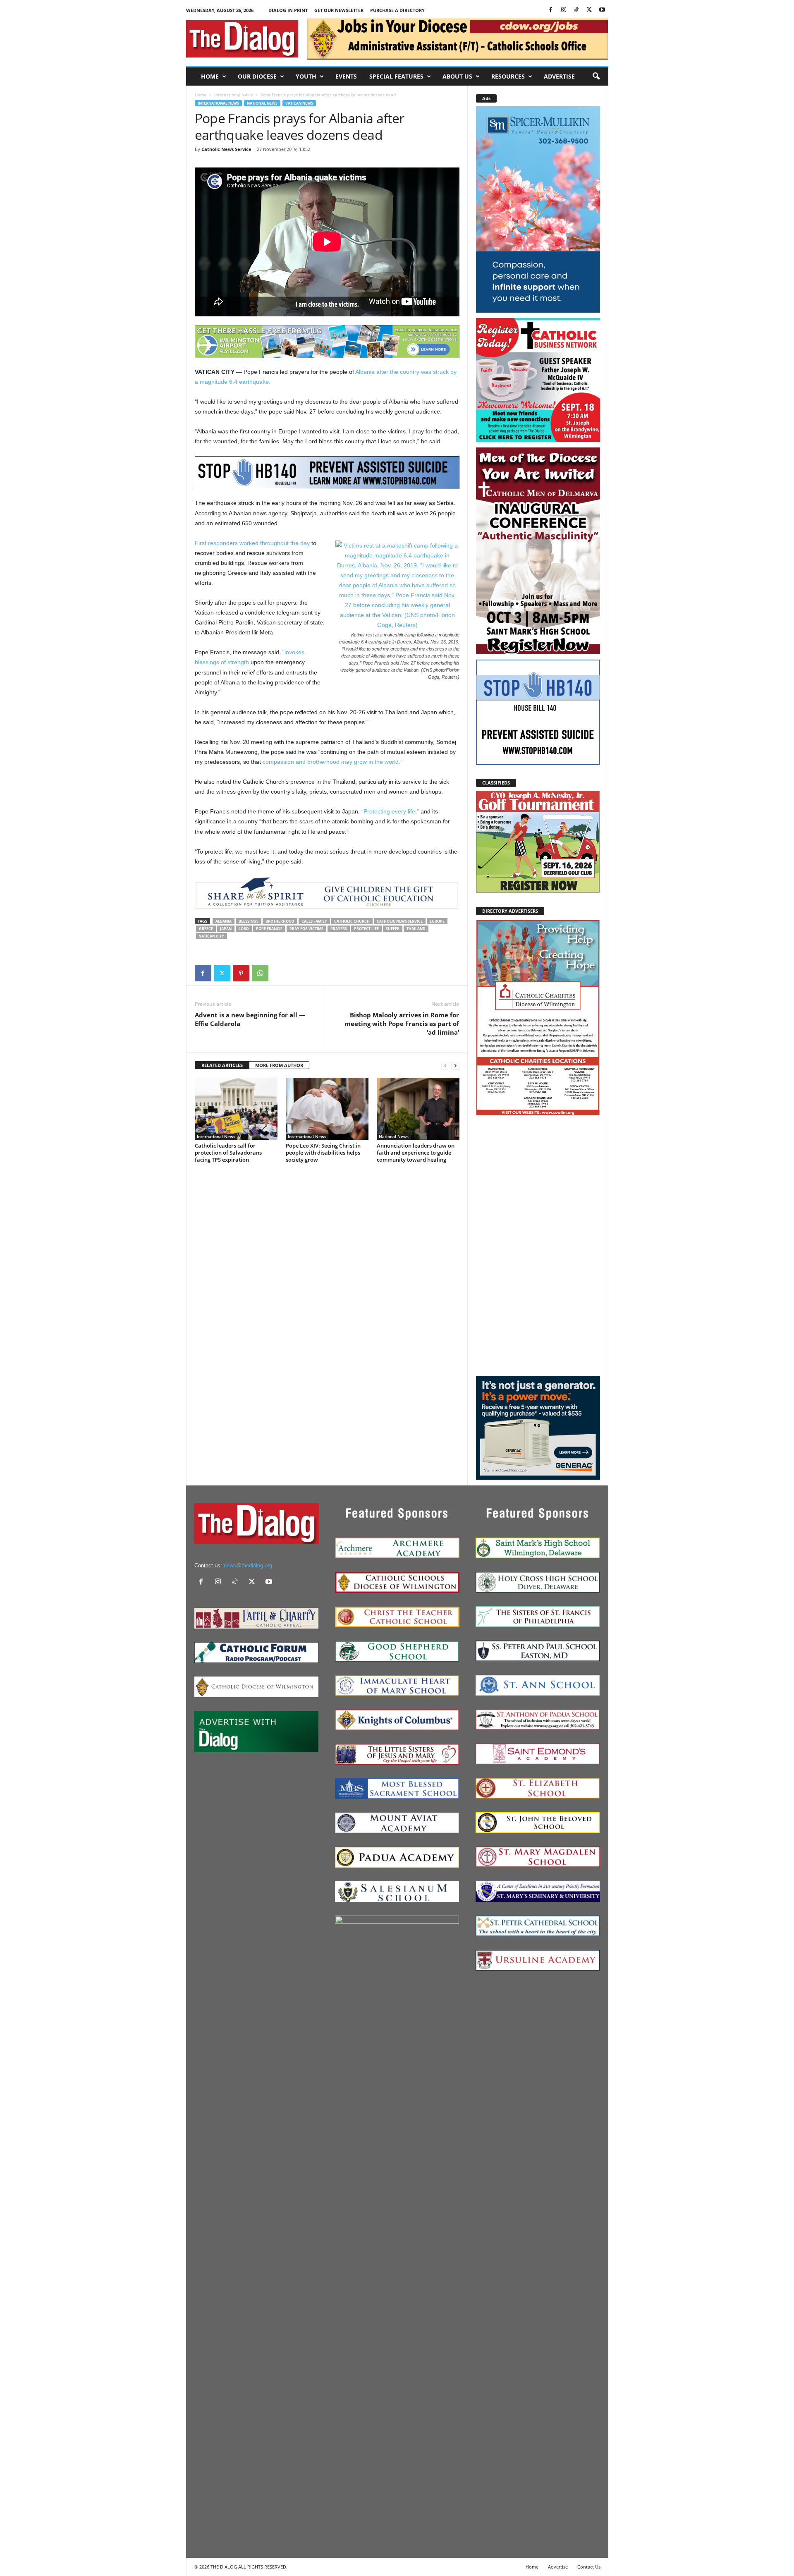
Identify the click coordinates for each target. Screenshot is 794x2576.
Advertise (559, 76)
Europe (437, 921)
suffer (393, 929)
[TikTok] (576, 10)
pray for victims (306, 929)
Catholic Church (352, 921)
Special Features (396, 76)
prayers (339, 929)
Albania (224, 921)
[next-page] (455, 1066)
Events (346, 76)
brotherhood (280, 921)
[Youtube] (602, 10)
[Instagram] (564, 10)
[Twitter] (589, 10)
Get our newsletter (339, 10)
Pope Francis (269, 929)
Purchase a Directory (397, 10)
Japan (226, 929)
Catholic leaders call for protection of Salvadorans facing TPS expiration (228, 1153)
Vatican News (299, 103)
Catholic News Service (226, 149)
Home (210, 76)
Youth (306, 76)
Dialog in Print (288, 10)
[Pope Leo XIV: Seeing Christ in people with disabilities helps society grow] (327, 1109)
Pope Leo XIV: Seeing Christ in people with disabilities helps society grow (323, 1153)
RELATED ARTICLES (222, 1065)
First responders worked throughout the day (252, 543)
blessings (249, 921)
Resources (508, 76)
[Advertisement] (538, 1246)
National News (262, 103)
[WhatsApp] (260, 973)
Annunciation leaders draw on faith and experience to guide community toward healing (416, 1153)
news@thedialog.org (248, 1565)
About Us (457, 76)
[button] (596, 77)
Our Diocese (257, 76)
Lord (244, 929)
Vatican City (212, 936)
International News (233, 95)
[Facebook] (551, 10)
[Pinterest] (241, 973)
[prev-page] (445, 1066)
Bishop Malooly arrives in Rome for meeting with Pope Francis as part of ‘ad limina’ (402, 1024)
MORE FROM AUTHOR (279, 1065)
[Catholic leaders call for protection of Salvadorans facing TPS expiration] (236, 1109)
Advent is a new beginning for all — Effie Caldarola (250, 1019)
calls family (314, 921)
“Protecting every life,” (390, 811)
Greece (206, 929)
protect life (366, 929)
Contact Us (589, 2567)
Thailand (416, 929)
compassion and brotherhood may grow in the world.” (332, 762)
